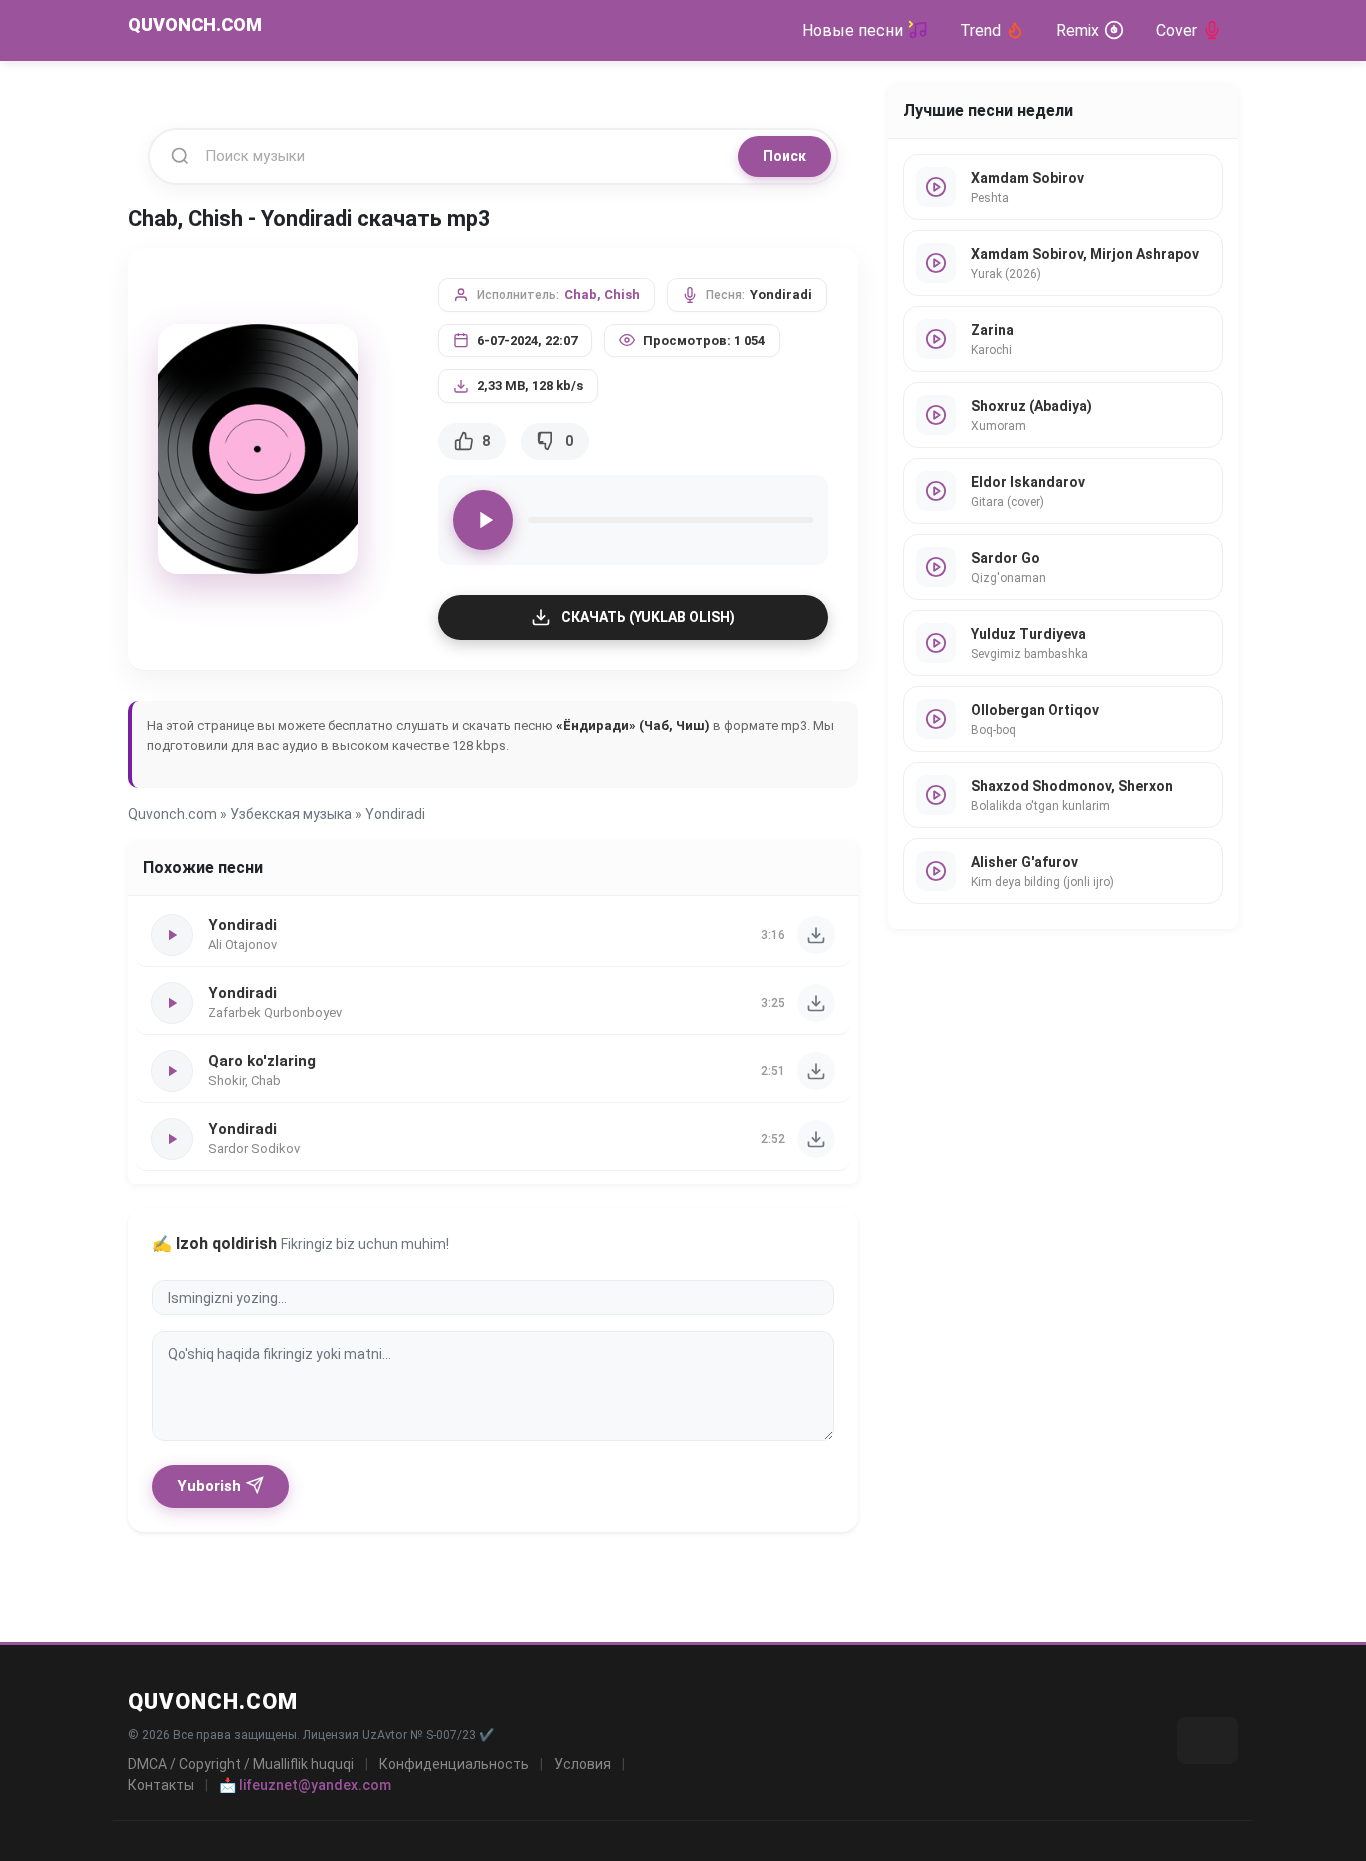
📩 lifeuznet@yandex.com (305, 1785)
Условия (582, 1764)
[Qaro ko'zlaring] (816, 1071)
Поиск (784, 156)
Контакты (161, 1785)
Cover (1176, 30)
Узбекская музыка (291, 814)
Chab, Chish (602, 294)
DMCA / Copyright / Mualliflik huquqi (241, 1764)
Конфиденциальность (454, 1764)
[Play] (483, 520)
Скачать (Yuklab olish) (648, 617)
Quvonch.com (172, 814)
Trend (980, 30)
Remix (1077, 30)
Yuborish (209, 1486)
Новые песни (852, 30)
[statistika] (1207, 1740)
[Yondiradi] (816, 935)
